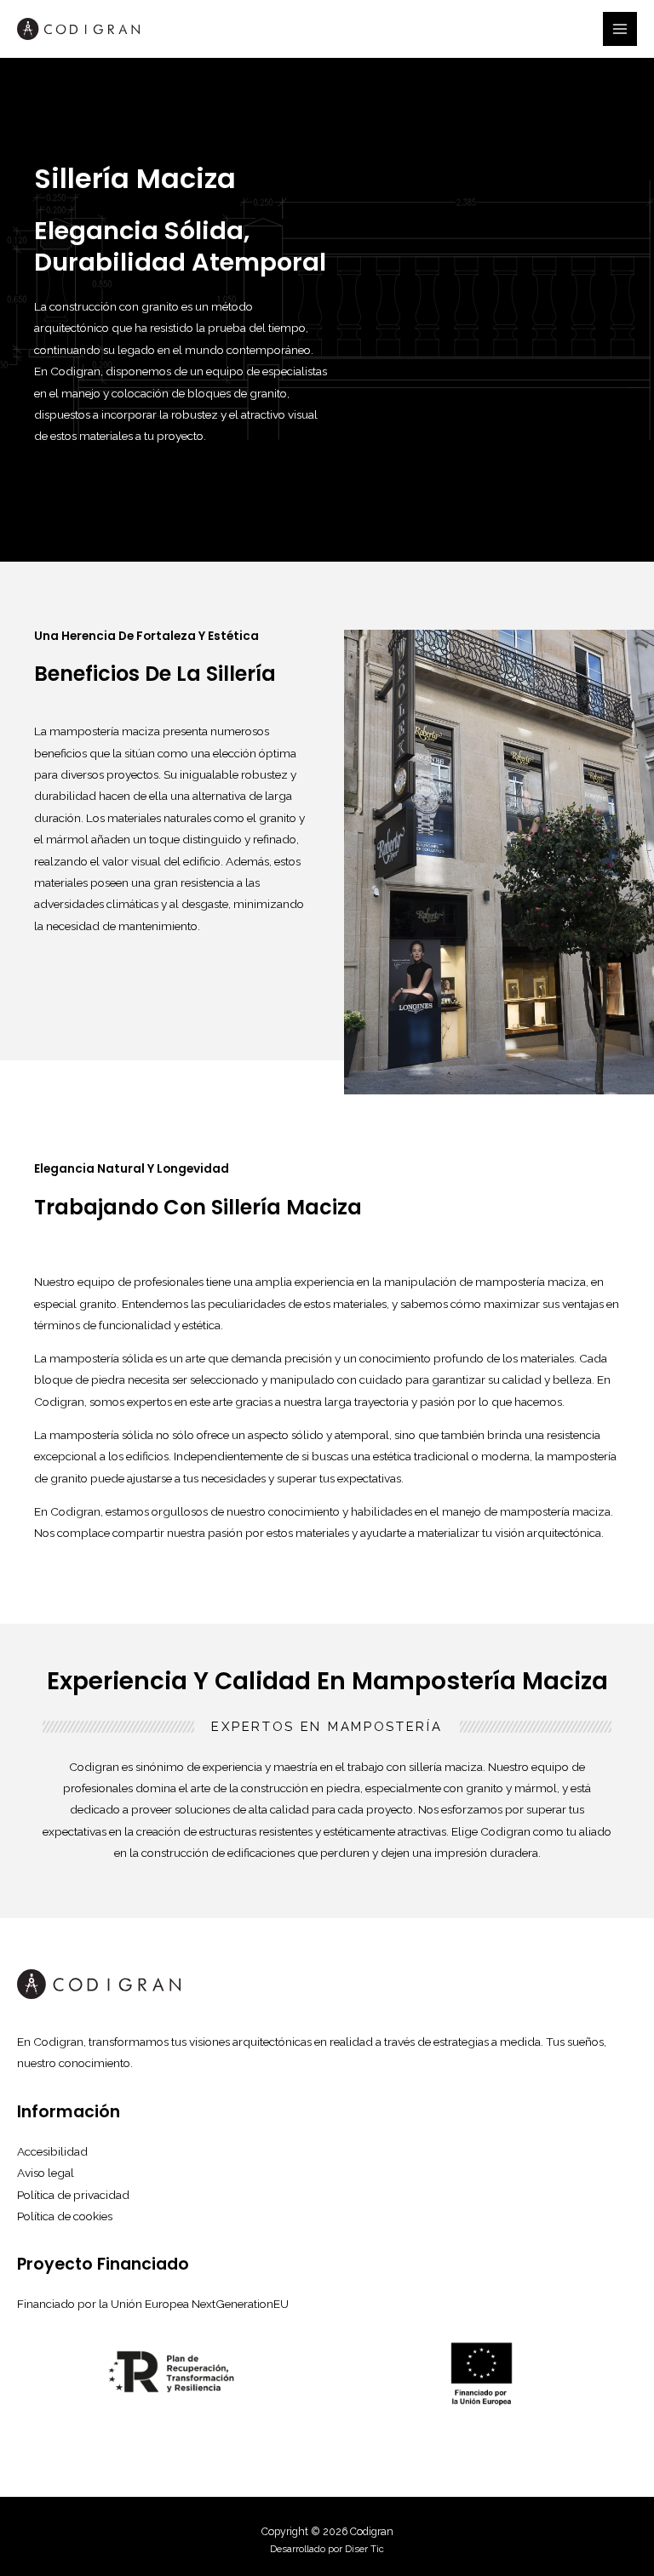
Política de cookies (65, 2216)
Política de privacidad (73, 2195)
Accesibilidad (52, 2151)
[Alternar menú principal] (620, 29)
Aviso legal (46, 2173)
